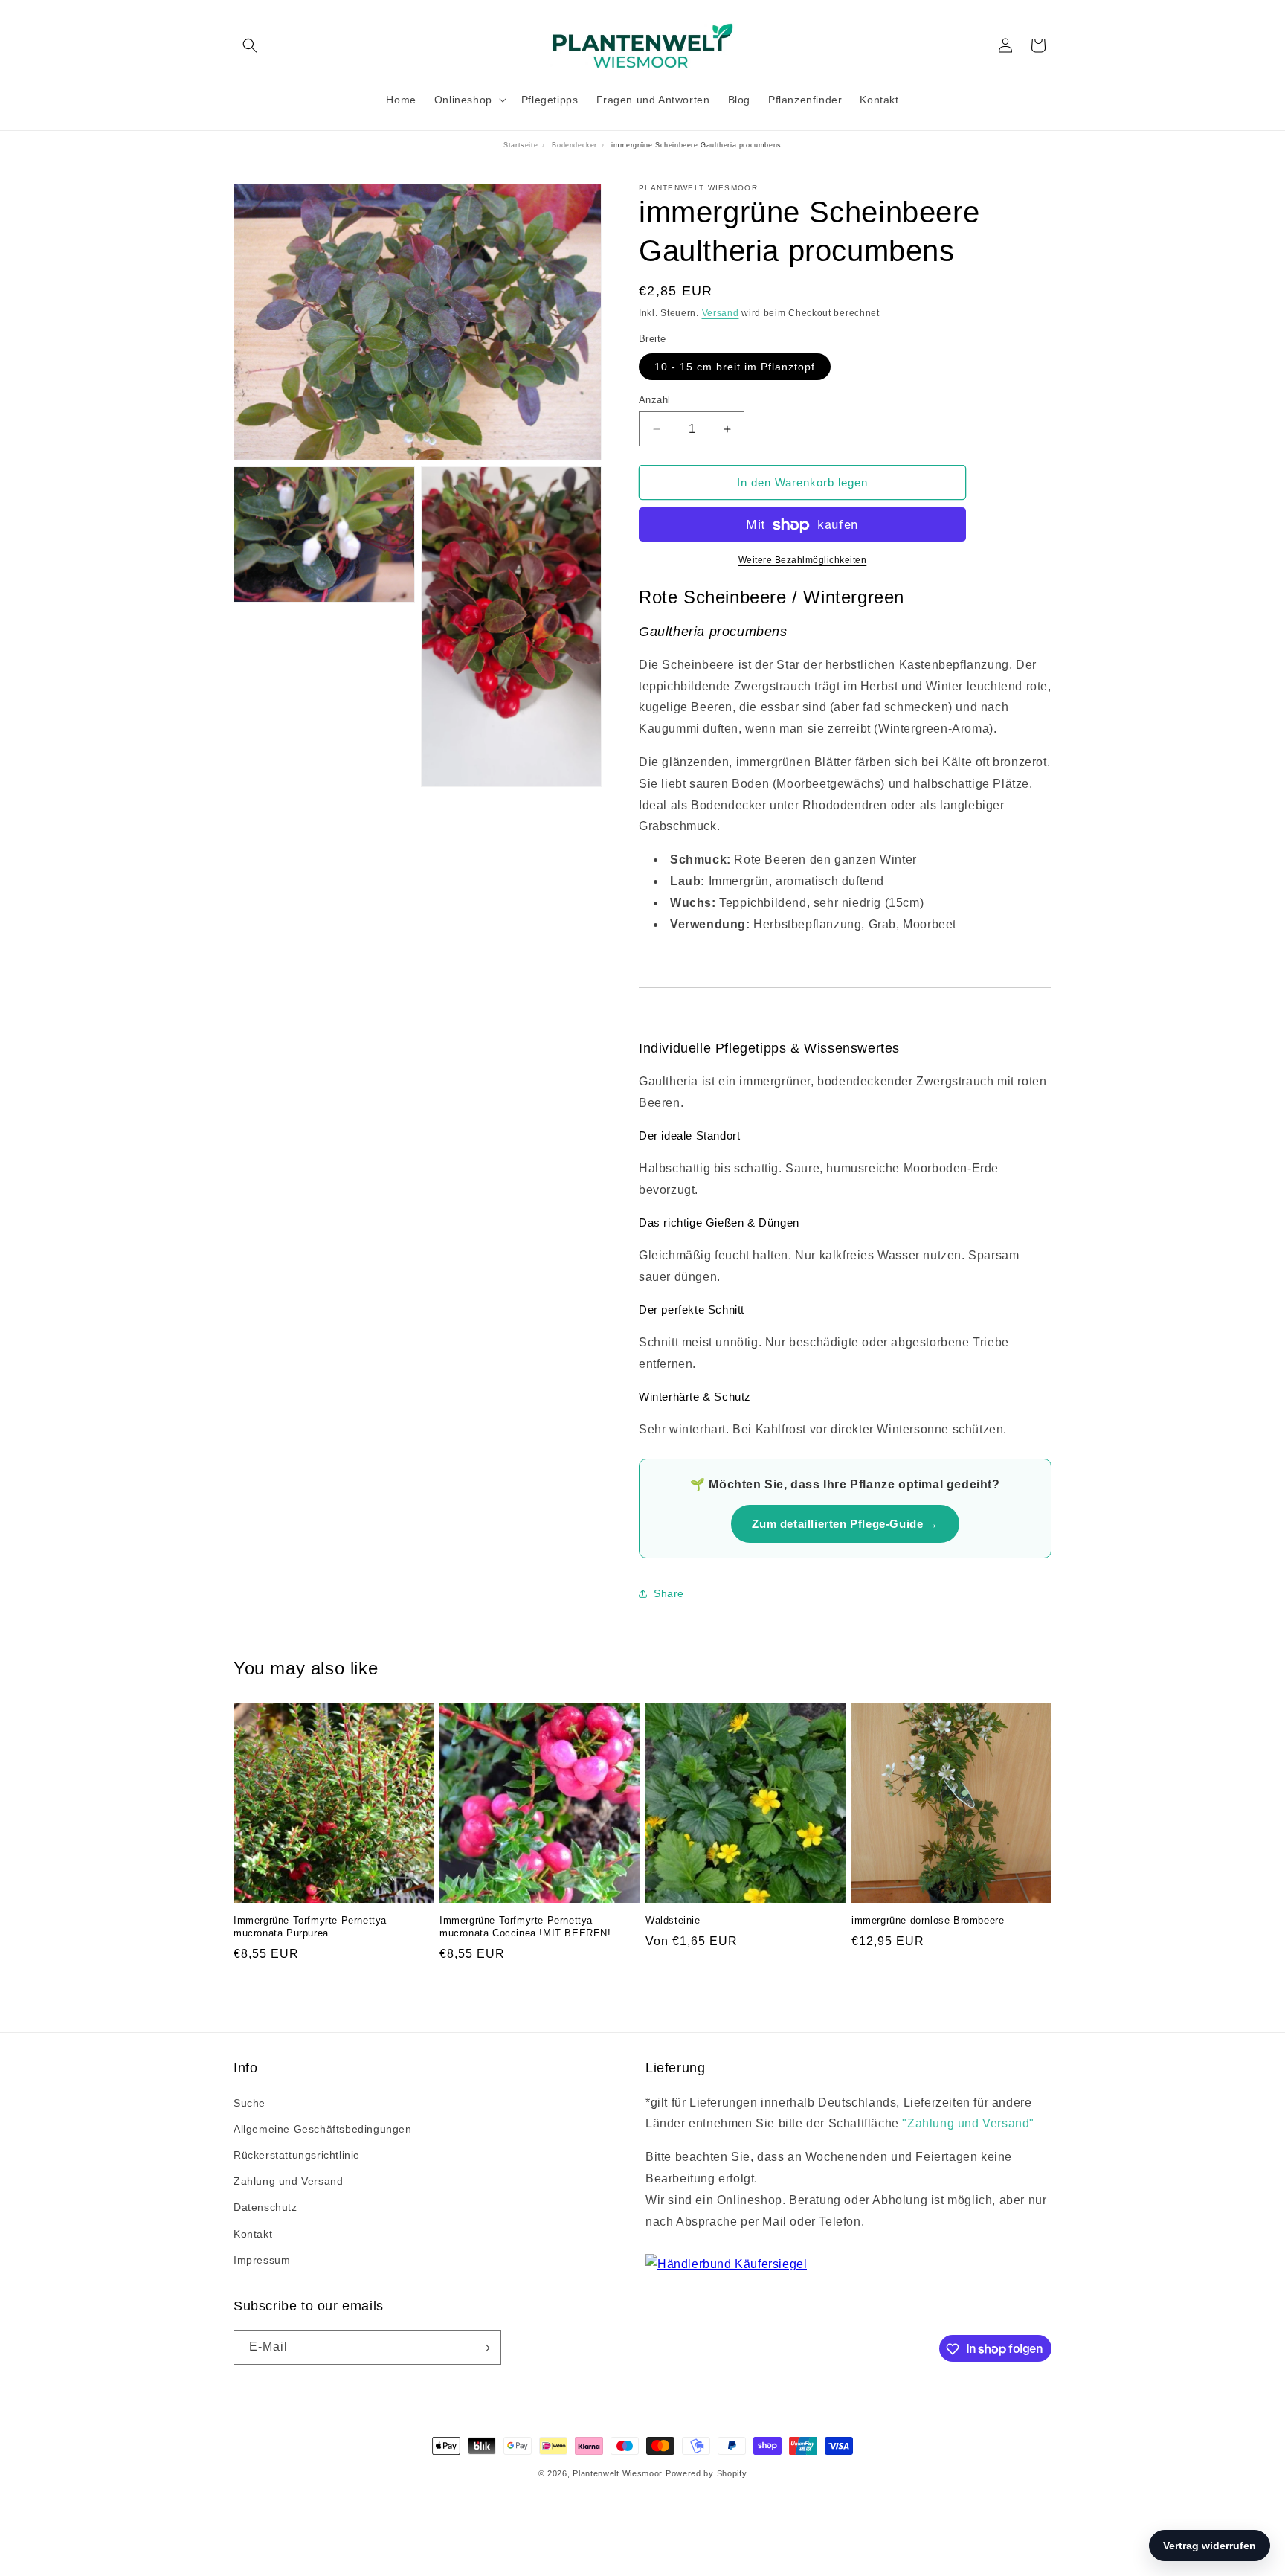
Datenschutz (265, 2208)
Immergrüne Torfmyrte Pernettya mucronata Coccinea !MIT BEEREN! (525, 1927)
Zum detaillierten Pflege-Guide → (845, 1524)
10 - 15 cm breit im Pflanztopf (735, 367)
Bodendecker (574, 145)
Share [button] (669, 1593)
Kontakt (253, 2234)
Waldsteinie (673, 1921)
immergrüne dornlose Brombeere (928, 1921)
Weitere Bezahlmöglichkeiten (803, 561)
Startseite (521, 145)
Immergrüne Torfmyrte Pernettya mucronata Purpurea (310, 1927)
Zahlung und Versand (288, 2181)
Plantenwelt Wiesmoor (618, 2473)
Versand (721, 313)
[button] (250, 45)
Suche (249, 2103)
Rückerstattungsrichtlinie (297, 2155)
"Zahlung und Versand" (968, 2124)
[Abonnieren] (484, 2348)
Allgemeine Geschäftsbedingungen (323, 2129)
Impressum (262, 2260)
